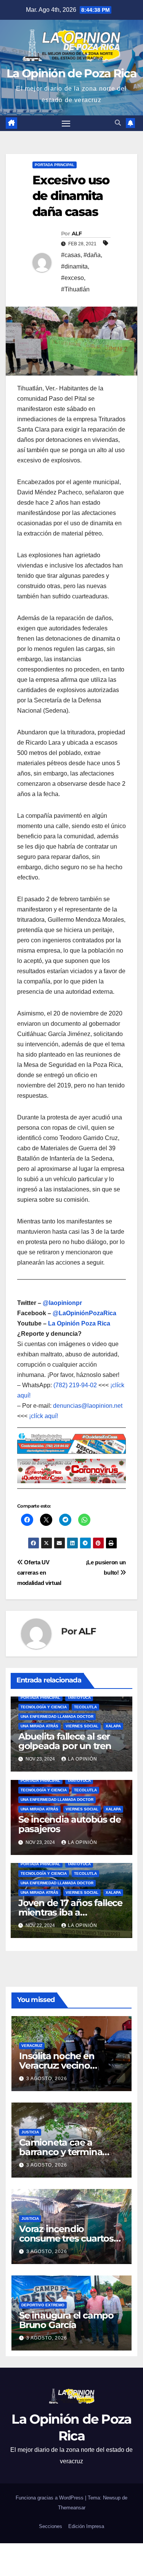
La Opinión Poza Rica (79, 1323)
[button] (118, 123)
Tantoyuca (79, 1697)
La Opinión (83, 1759)
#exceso (72, 278)
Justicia (30, 2132)
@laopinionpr (62, 1303)
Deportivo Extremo (43, 2305)
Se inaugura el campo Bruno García (66, 2320)
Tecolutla (85, 1707)
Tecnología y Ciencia (44, 1707)
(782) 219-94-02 (75, 1385)
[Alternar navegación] (66, 123)
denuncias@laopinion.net (88, 1406)
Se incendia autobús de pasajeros (70, 1824)
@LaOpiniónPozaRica (84, 1313)
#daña (92, 255)
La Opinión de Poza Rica (71, 73)
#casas (71, 255)
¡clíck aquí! (43, 1416)
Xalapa (113, 1726)
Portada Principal (55, 165)
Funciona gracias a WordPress (50, 2498)
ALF (77, 233)
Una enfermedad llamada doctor (57, 1717)
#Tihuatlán (75, 289)
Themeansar (72, 2508)
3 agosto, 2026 (47, 2079)
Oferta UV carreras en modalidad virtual (39, 1573)
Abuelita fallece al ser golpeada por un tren (65, 1741)
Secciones (51, 2526)
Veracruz (32, 2046)
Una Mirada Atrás (39, 1726)
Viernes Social (82, 1726)
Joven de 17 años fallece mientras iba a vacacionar (70, 1912)
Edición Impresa (86, 2526)
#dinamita (74, 266)
